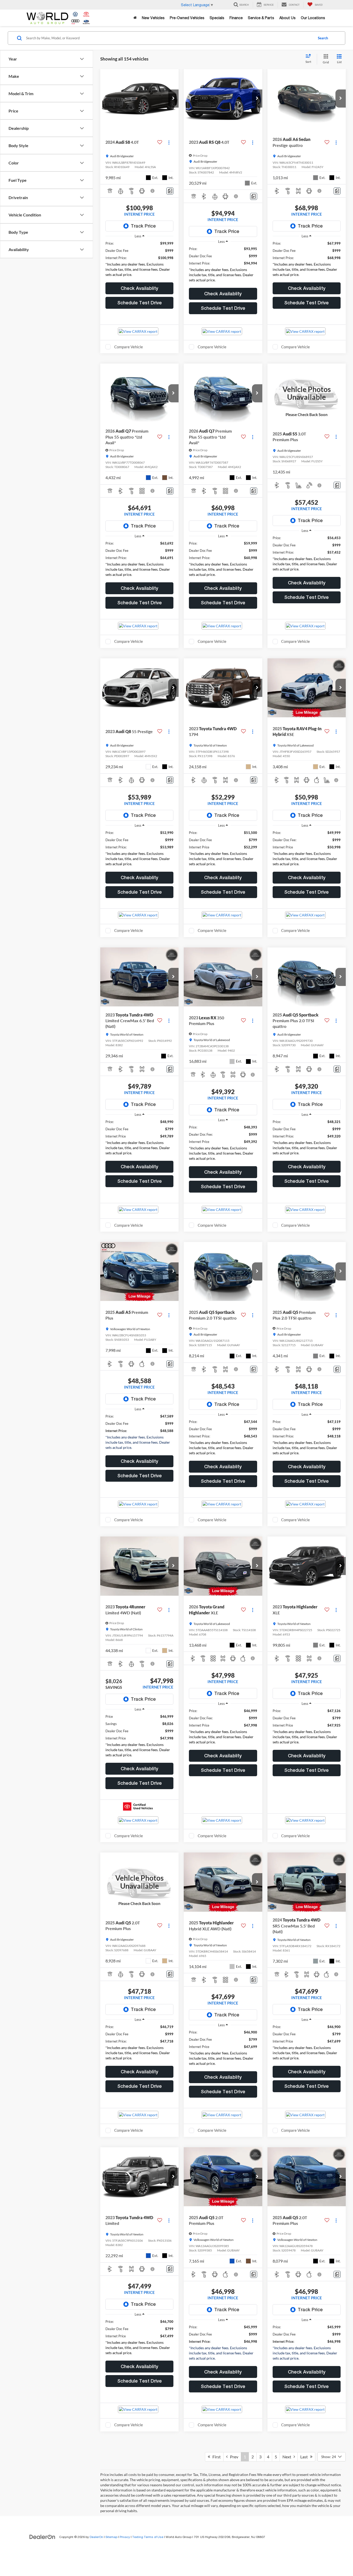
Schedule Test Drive (140, 303)
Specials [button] (217, 18)
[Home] (135, 18)
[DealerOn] (42, 2537)
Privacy (125, 2537)
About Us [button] (287, 18)
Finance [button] (236, 18)
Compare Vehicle (129, 347)
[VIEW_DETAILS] (307, 393)
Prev (233, 2457)
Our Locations (313, 18)
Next (288, 2457)
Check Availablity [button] (139, 288)
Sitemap (111, 2537)
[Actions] (169, 142)
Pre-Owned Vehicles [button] (187, 18)
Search (323, 38)
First (215, 2457)
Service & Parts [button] (261, 18)
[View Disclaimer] (153, 191)
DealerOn (96, 2537)
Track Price (143, 226)
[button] (173, 99)
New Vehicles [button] (153, 18)
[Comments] (170, 191)
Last (305, 2457)
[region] (139, 260)
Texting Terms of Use (148, 2537)
